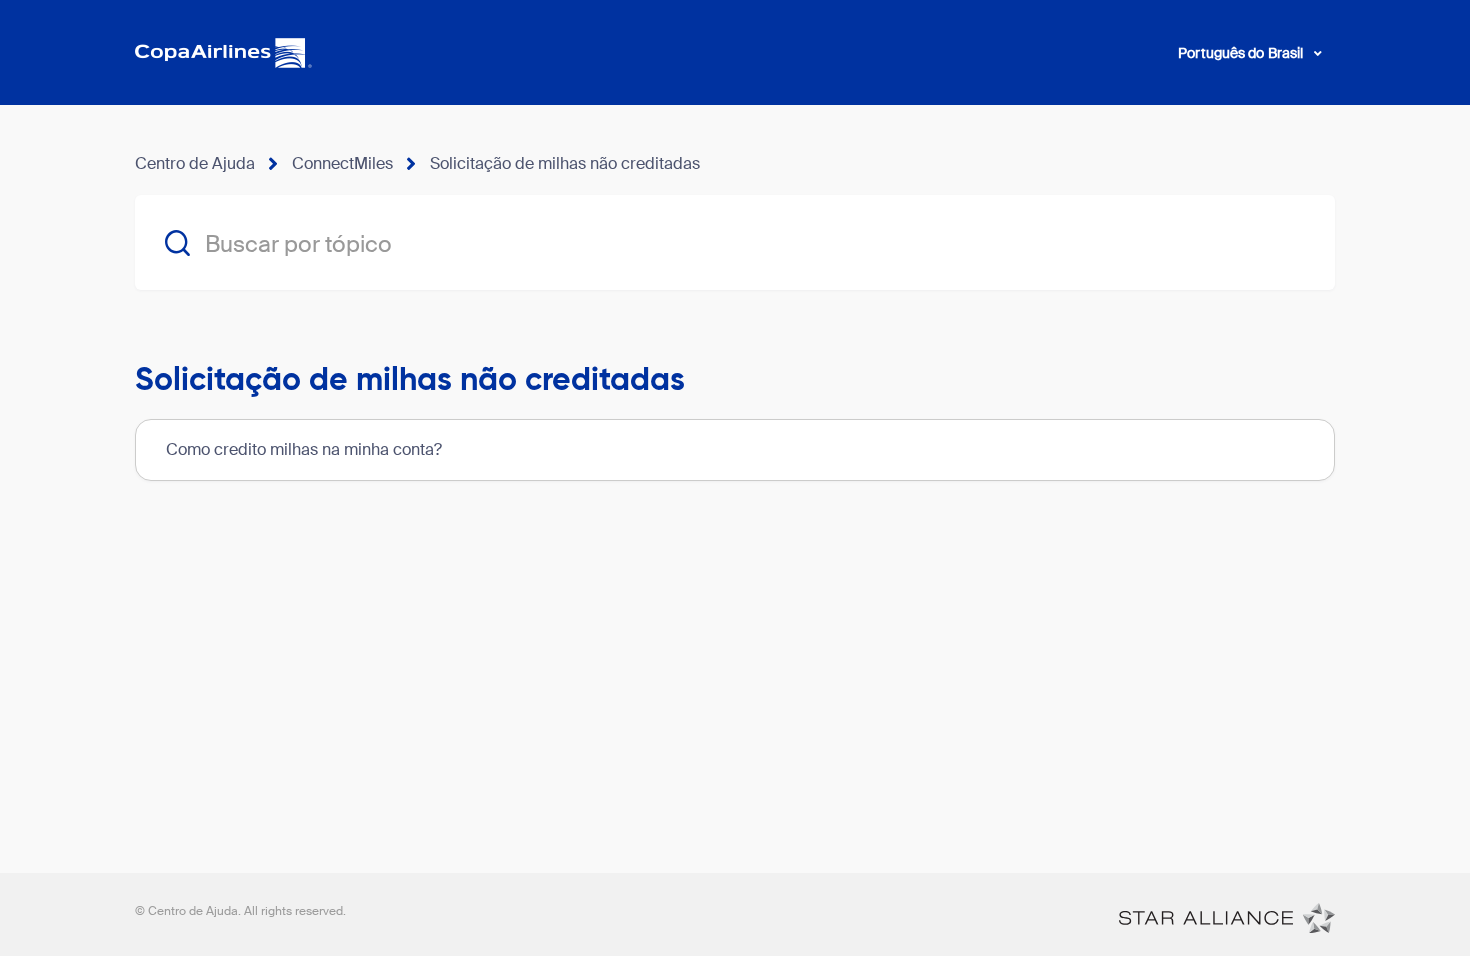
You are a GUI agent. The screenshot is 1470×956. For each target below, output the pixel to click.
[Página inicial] (1227, 917)
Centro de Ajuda (195, 163)
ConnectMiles (342, 163)
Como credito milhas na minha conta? (304, 449)
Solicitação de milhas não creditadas (565, 163)
